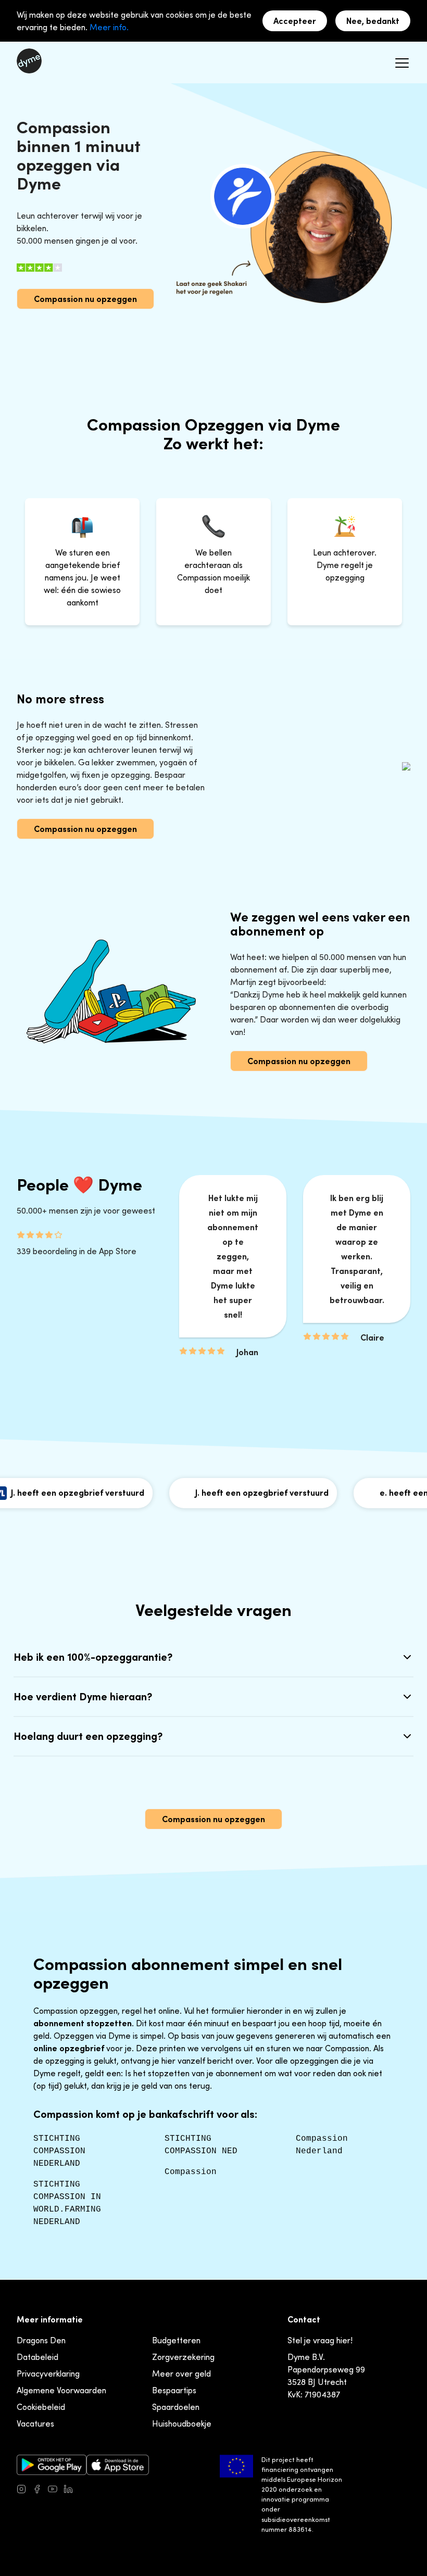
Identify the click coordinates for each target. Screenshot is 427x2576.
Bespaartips (174, 2390)
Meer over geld (181, 2373)
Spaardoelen (176, 2407)
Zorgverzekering (183, 2357)
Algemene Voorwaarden (61, 2390)
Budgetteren (176, 2340)
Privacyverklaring (48, 2373)
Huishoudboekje (182, 2423)
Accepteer (295, 21)
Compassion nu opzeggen (85, 299)
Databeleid (37, 2357)
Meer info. (109, 27)
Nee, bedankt (373, 21)
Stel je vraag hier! (320, 2340)
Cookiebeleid (41, 2407)
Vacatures (35, 2423)
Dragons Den (41, 2340)
